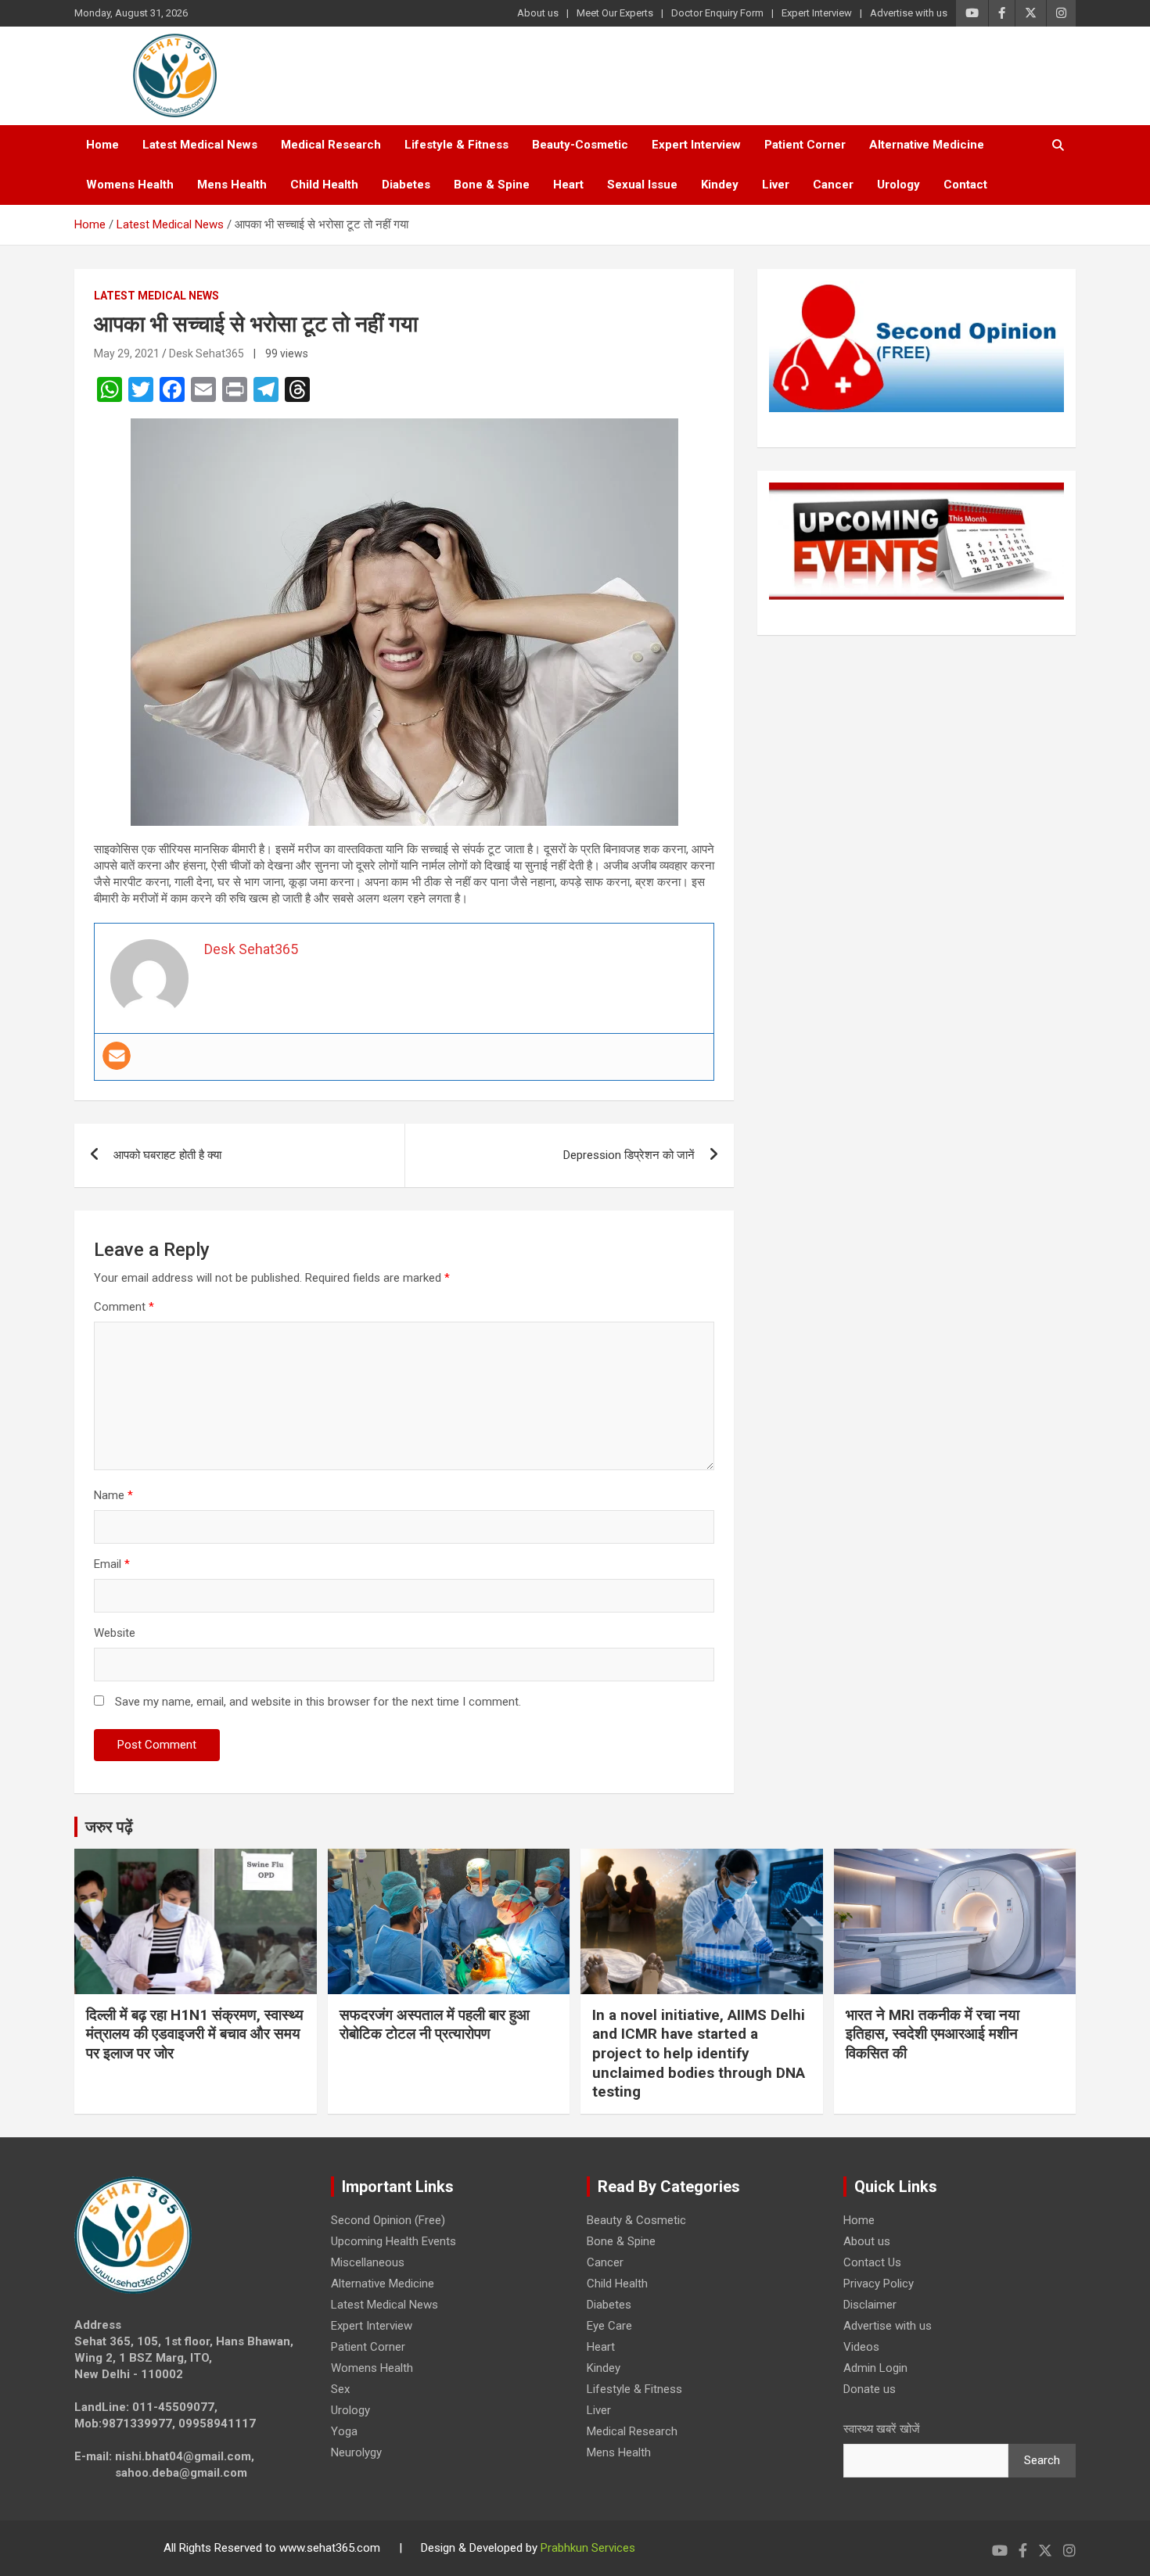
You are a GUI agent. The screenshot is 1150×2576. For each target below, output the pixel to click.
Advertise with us (909, 13)
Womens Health (130, 185)
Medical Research (331, 145)
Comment (124, 1307)
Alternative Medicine (927, 145)
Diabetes (406, 185)
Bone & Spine (492, 185)
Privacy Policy (879, 2284)
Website (115, 1633)
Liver (776, 185)
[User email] (117, 1056)
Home (102, 145)
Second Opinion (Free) (388, 2220)
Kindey (720, 185)
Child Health (324, 185)
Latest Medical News (200, 145)
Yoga (344, 2431)
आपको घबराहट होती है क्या (167, 1155)
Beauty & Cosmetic (636, 2220)
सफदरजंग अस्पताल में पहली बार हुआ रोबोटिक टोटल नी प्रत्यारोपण (435, 2025)
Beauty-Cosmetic (580, 145)
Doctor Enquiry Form (717, 13)
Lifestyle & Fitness (456, 145)
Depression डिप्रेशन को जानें (629, 1155)
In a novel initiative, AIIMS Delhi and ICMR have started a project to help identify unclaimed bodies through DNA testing (699, 2054)
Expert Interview (817, 13)
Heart (568, 185)
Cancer (833, 185)
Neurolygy (356, 2452)
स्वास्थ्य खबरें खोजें (882, 2429)
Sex (340, 2389)
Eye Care (609, 2326)
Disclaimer (870, 2305)
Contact (965, 185)
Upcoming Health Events (394, 2241)
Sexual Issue (642, 185)
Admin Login (875, 2368)
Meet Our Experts (615, 13)
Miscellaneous (368, 2262)
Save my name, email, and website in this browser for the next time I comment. (318, 1702)
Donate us (870, 2389)
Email (112, 1564)
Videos (861, 2347)
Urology (898, 185)
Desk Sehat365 (207, 353)
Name (113, 1495)
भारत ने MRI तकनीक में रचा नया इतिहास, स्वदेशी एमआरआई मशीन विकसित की (933, 2034)
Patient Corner (805, 145)
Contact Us (872, 2262)
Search (1042, 2460)
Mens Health (232, 185)
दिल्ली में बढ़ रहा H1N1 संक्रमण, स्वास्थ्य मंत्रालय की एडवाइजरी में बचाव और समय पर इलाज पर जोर (195, 2034)
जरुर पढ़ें (109, 1827)
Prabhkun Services (588, 2548)
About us (538, 13)
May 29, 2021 (127, 353)
